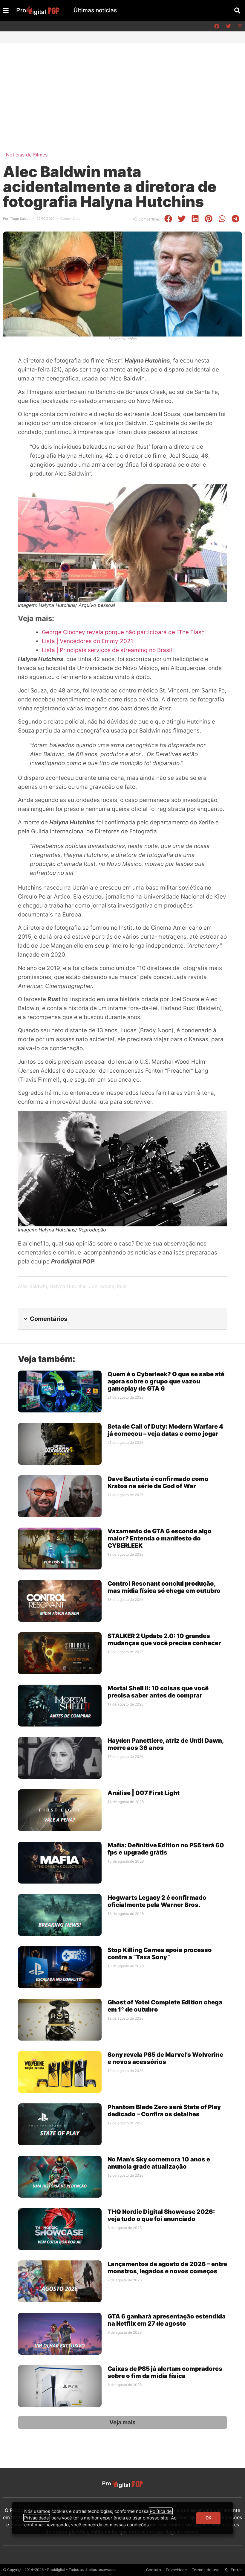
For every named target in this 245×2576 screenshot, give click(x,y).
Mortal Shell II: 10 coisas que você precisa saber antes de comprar (158, 1692)
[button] (237, 11)
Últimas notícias (95, 10)
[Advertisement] (122, 88)
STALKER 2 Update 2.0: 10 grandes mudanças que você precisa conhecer (164, 1639)
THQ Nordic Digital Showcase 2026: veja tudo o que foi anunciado (161, 2215)
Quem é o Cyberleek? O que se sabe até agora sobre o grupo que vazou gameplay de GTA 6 (166, 1381)
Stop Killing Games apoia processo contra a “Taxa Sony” (160, 1954)
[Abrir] (6, 10)
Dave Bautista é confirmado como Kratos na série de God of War (158, 1482)
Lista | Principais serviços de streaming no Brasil (107, 650)
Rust (122, 1286)
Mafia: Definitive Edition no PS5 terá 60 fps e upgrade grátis (166, 1849)
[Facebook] (217, 26)
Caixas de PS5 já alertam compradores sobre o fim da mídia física (165, 2372)
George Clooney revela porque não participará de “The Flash (123, 632)
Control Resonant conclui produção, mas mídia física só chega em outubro (164, 1587)
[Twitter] (228, 26)
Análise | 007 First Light (144, 1793)
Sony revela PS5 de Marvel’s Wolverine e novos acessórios (165, 2058)
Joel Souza (102, 1286)
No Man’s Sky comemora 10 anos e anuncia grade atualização (159, 2163)
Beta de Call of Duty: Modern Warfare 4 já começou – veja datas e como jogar (165, 1430)
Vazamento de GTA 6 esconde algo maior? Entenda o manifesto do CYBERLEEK (160, 1538)
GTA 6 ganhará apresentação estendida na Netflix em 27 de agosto (167, 2320)
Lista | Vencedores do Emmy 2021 (88, 641)
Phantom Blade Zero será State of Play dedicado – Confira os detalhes (164, 2111)
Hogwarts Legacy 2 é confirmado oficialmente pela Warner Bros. (157, 1901)
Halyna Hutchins (68, 1286)
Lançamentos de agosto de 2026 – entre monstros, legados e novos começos (167, 2268)
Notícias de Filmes (27, 155)
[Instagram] (240, 26)
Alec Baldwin (32, 1286)
